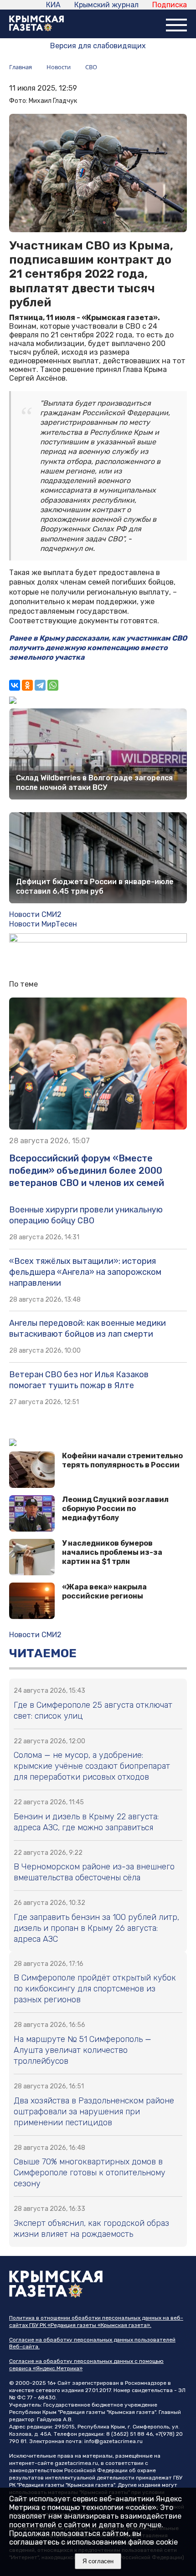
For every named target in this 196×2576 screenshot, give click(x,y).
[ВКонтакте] (15, 685)
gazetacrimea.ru (76, 2463)
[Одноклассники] (27, 685)
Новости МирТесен (43, 924)
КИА (53, 5)
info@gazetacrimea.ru (113, 2441)
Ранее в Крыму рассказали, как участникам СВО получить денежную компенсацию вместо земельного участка (98, 648)
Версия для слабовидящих (98, 46)
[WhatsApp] (53, 685)
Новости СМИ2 (35, 914)
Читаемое (43, 1653)
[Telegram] (40, 685)
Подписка (170, 5)
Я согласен (98, 2561)
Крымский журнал (106, 5)
